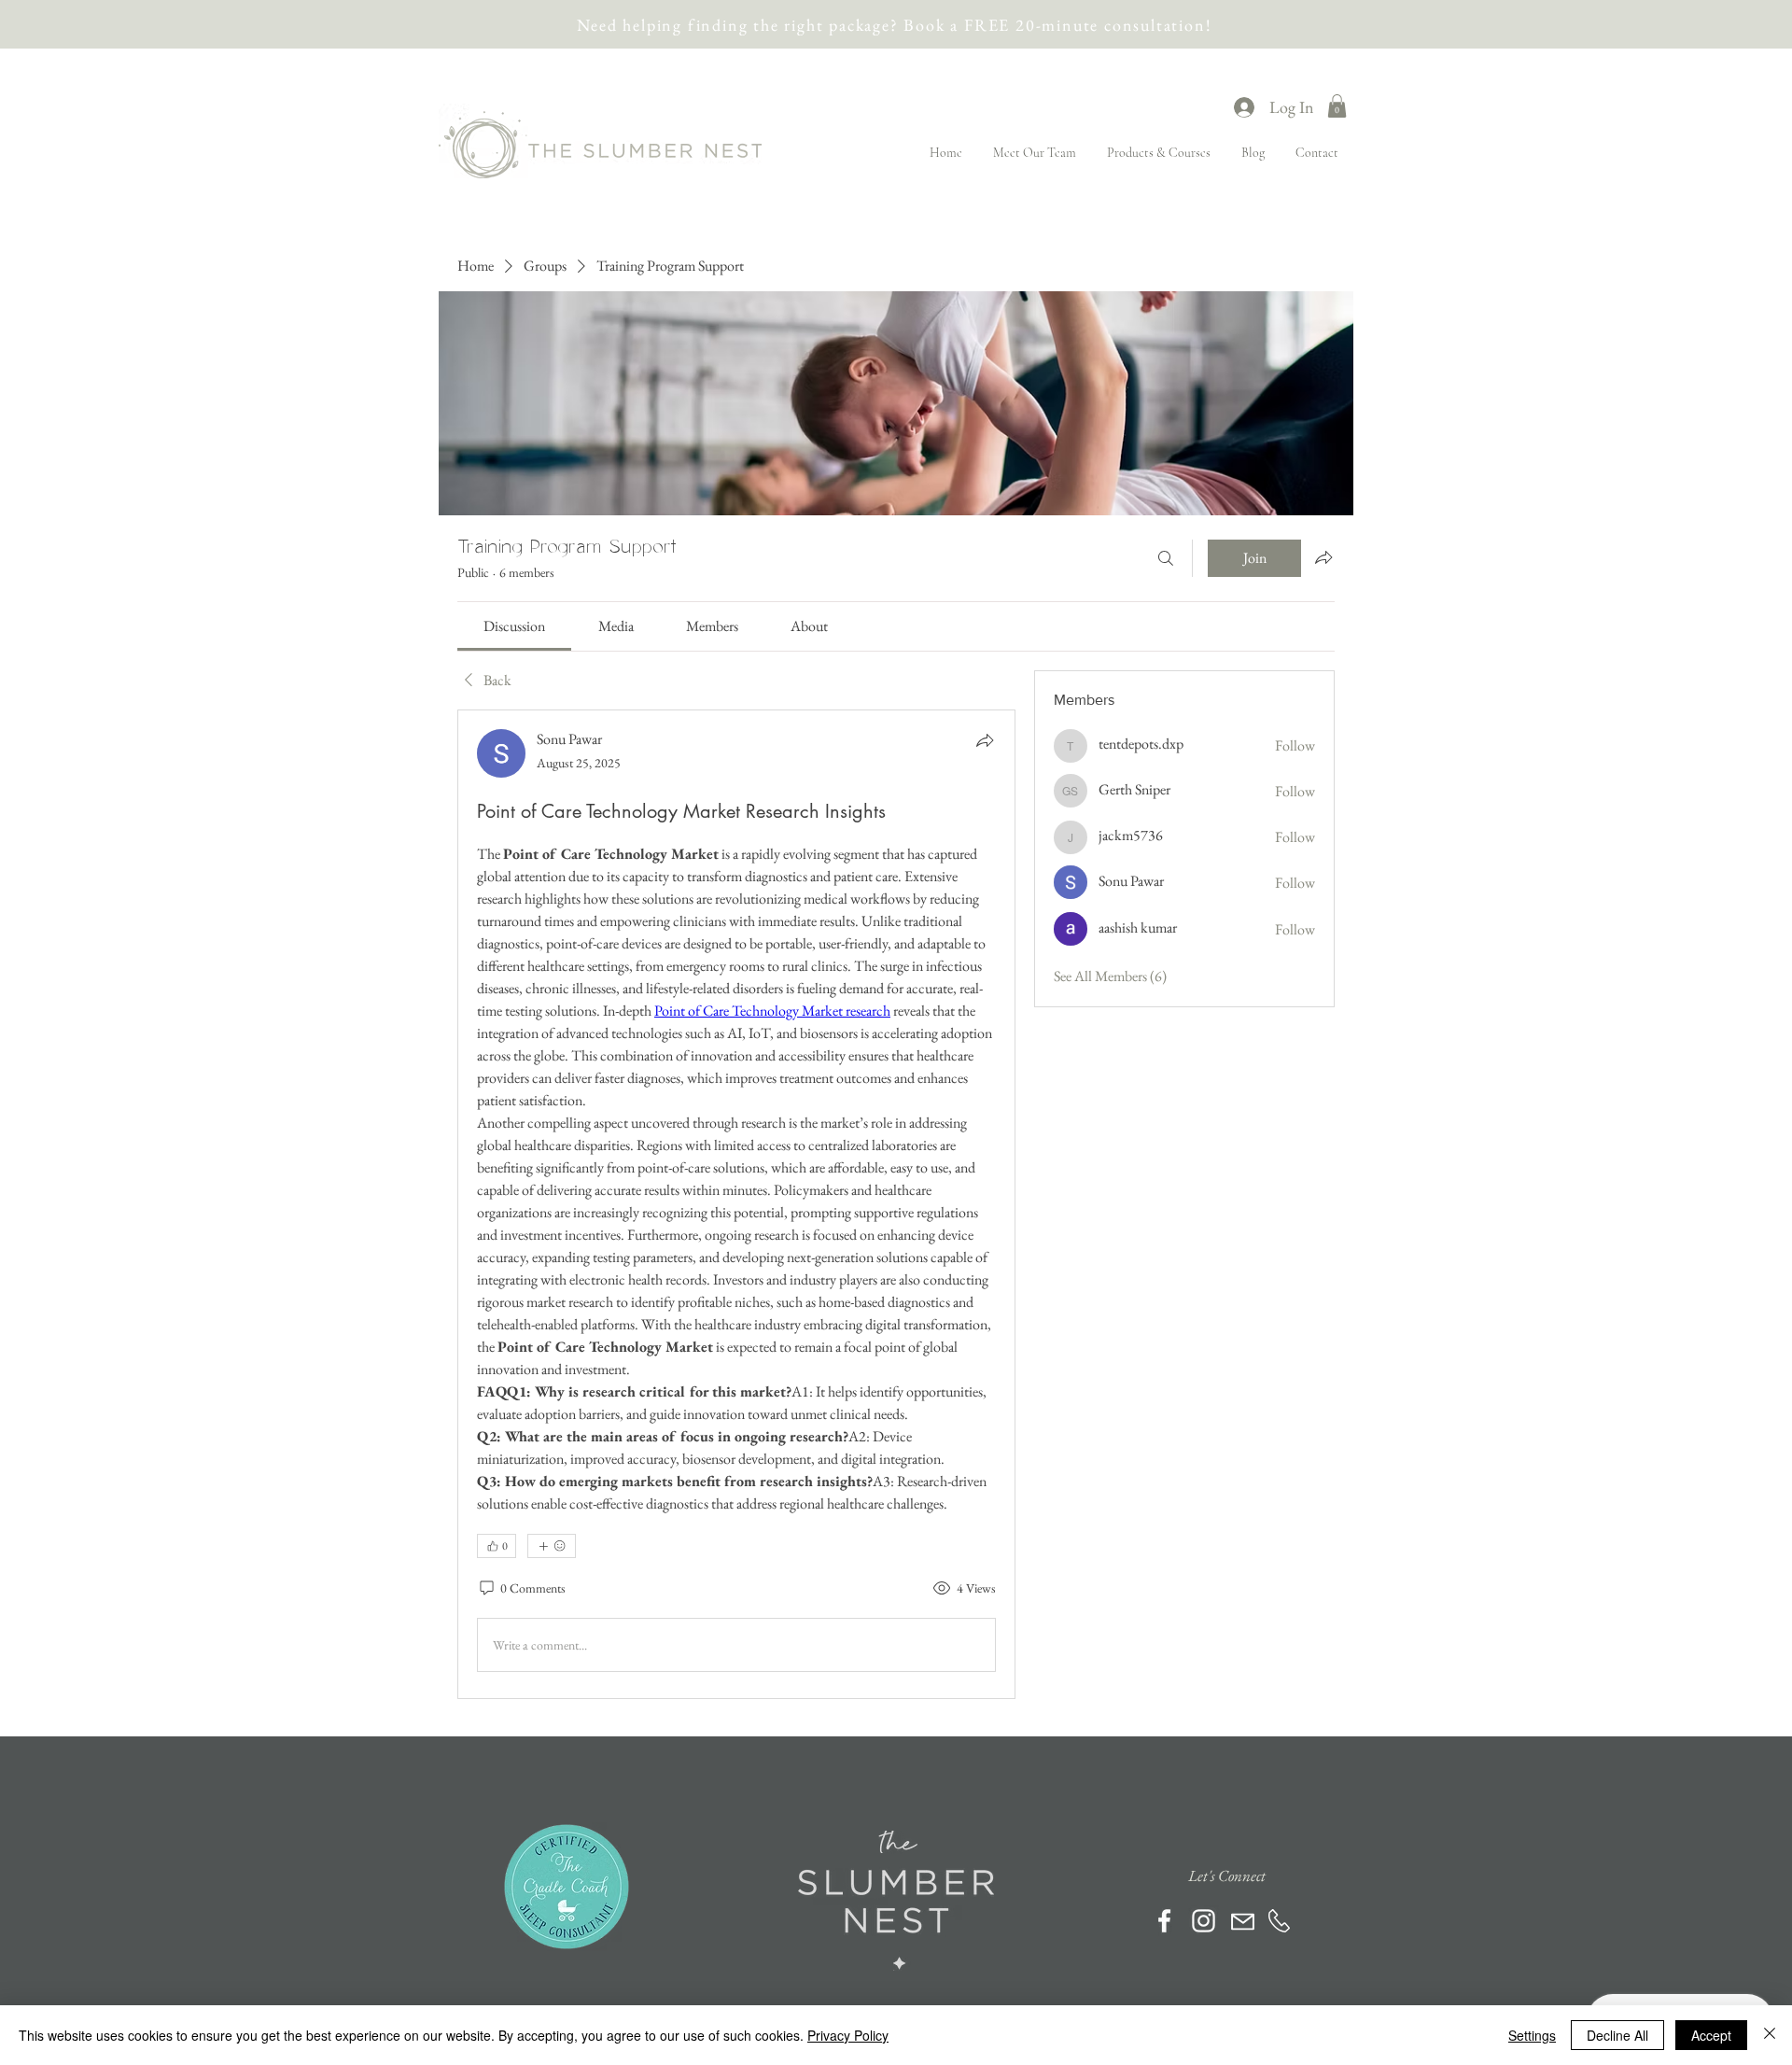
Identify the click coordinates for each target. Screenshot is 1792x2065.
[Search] (1166, 558)
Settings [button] (1532, 2035)
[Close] (1770, 2035)
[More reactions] (552, 1546)
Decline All (1617, 2035)
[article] (736, 1204)
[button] (1337, 106)
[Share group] (1323, 557)
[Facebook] (1164, 1921)
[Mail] (1243, 1922)
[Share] (985, 740)
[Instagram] (1204, 1921)
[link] (514, 626)
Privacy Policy (848, 2035)
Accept (1711, 2035)
